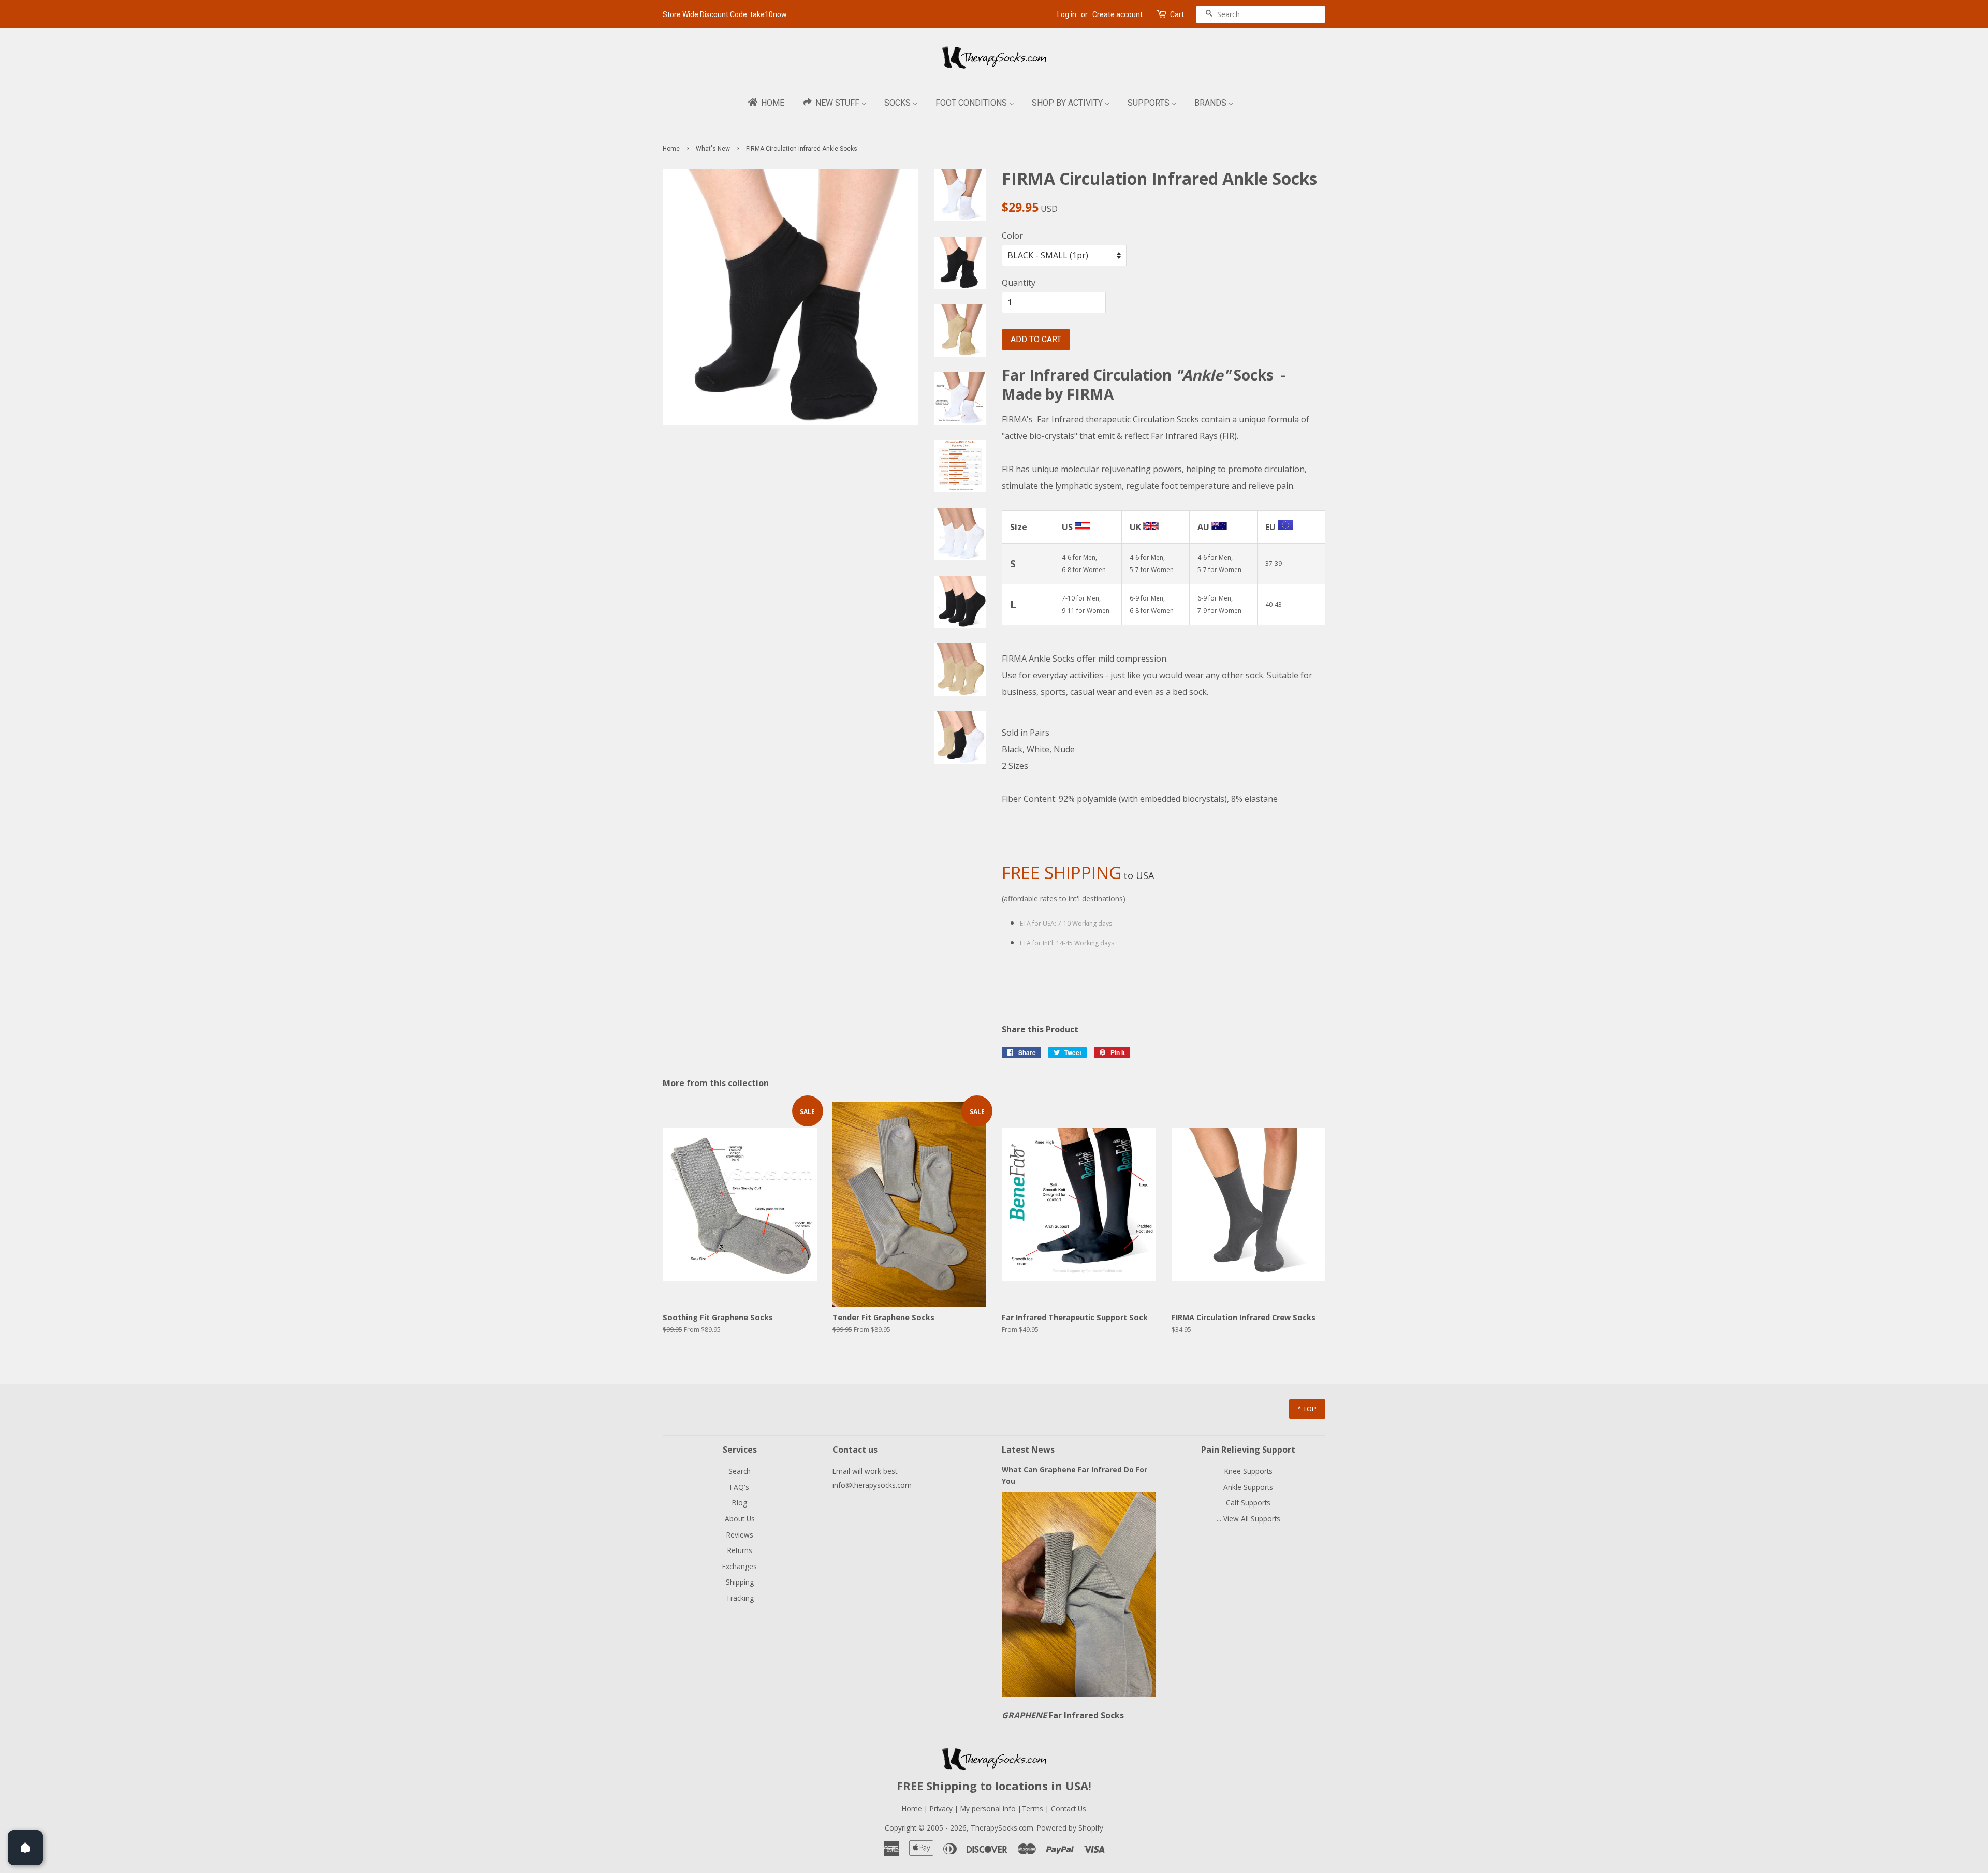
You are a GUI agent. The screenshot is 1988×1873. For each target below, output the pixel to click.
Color (1012, 236)
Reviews (740, 1535)
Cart (1177, 14)
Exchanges (740, 1566)
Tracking (740, 1598)
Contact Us (1069, 1809)
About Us (740, 1519)
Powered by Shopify (1070, 1828)
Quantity (1019, 283)
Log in (1067, 14)
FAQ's (740, 1487)
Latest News (1028, 1450)
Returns (740, 1550)
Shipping (740, 1582)
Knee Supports (1248, 1471)
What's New (713, 149)
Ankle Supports (1248, 1487)
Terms (1033, 1809)
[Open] (25, 1848)
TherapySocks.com (1002, 1828)
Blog (740, 1503)
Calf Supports (1248, 1503)
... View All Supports (1248, 1519)
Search (740, 1471)
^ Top (1307, 1409)
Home (671, 149)
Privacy (941, 1809)
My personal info (989, 1809)
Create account (1117, 14)
